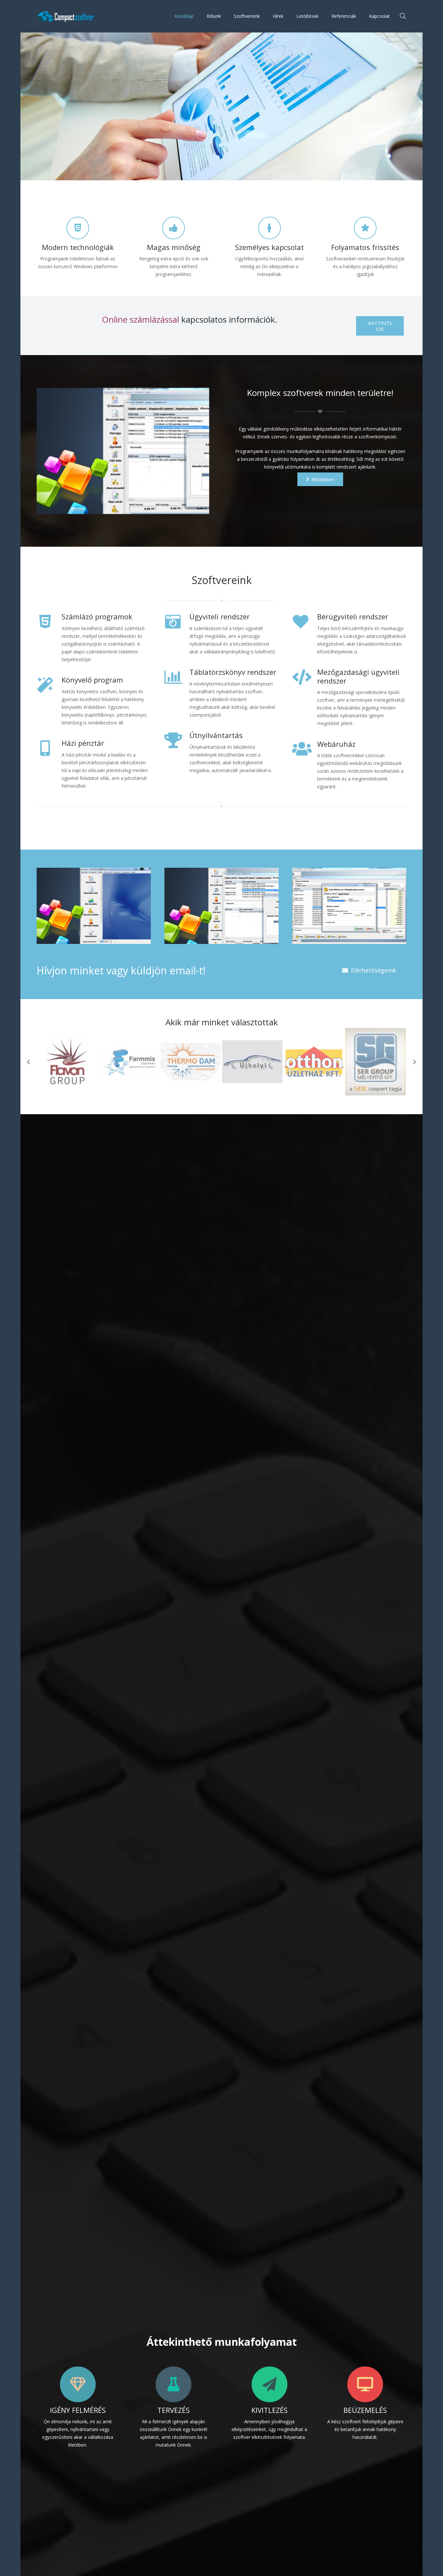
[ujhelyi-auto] (129, 1062)
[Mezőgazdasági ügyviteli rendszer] (305, 698)
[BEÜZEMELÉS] (365, 2384)
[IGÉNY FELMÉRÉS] (78, 2384)
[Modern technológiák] (78, 228)
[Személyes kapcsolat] (269, 228)
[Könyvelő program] (49, 702)
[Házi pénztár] (49, 765)
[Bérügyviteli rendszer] (305, 635)
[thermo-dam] (67, 1061)
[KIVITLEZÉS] (269, 2384)
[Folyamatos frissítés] (365, 228)
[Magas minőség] (174, 228)
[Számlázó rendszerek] (349, 906)
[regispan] (314, 1062)
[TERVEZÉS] (174, 2384)
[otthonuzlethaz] (191, 1061)
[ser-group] (252, 1061)
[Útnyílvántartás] (177, 753)
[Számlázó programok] (49, 639)
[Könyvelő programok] (94, 906)
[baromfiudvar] (376, 1062)
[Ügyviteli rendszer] (177, 635)
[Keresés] (403, 16)
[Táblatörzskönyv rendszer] (177, 694)
